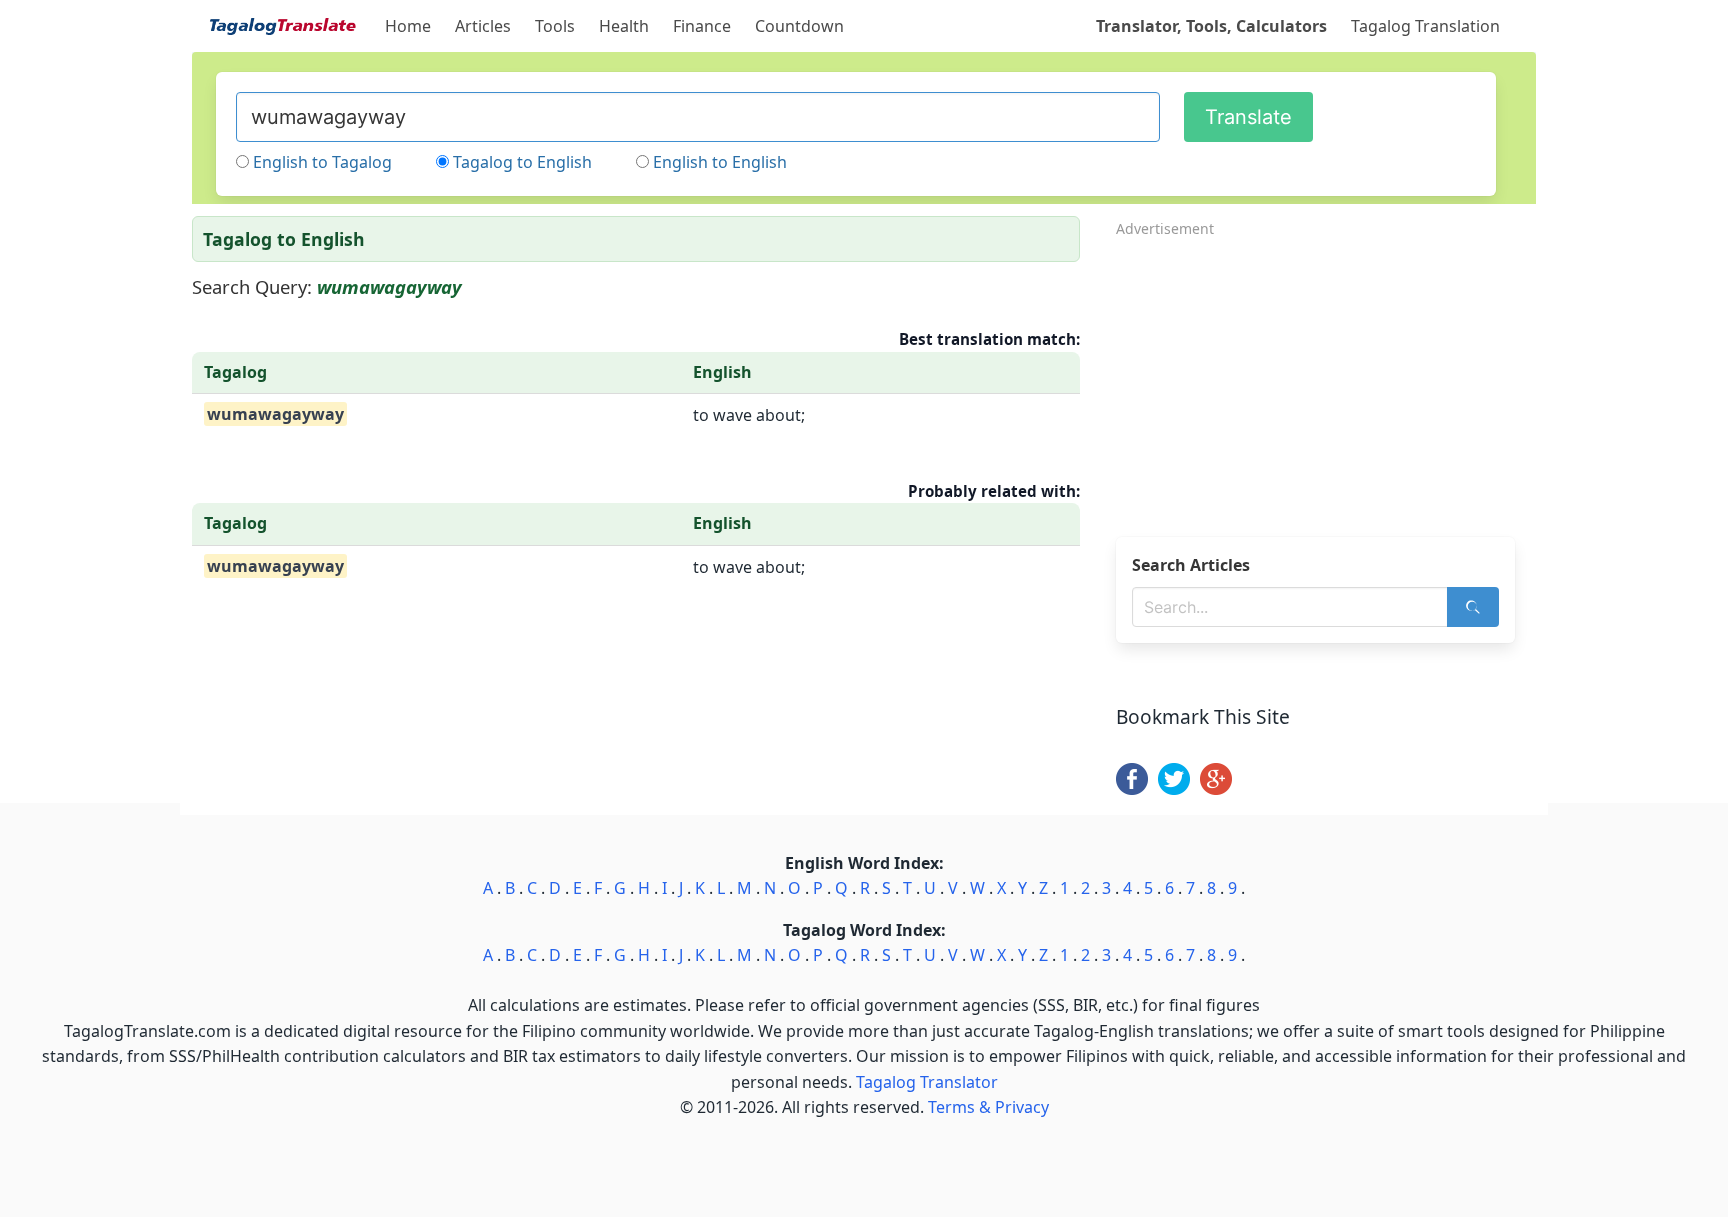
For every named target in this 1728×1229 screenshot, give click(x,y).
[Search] (1473, 607)
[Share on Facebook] (1132, 789)
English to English (720, 162)
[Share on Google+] (1216, 789)
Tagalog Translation (1425, 26)
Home (408, 26)
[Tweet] (1174, 789)
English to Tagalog (322, 162)
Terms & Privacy (988, 1107)
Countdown (799, 26)
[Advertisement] (1326, 381)
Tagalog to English (522, 162)
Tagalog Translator (927, 1082)
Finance (702, 26)
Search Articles (1191, 565)
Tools (555, 26)
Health (624, 26)
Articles (483, 26)
